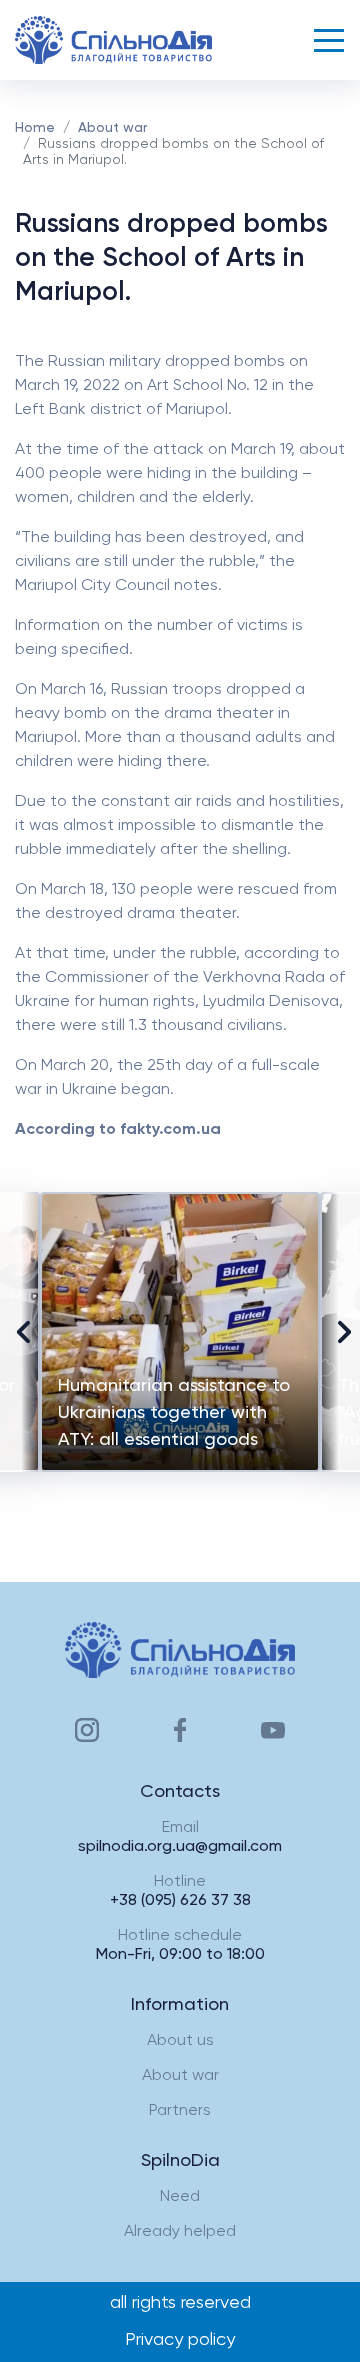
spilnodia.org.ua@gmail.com (180, 1847)
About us (180, 2041)
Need (180, 2197)
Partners (180, 2111)
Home (35, 128)
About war (112, 128)
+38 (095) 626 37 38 (180, 1901)
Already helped (180, 2232)
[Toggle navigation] (329, 40)
